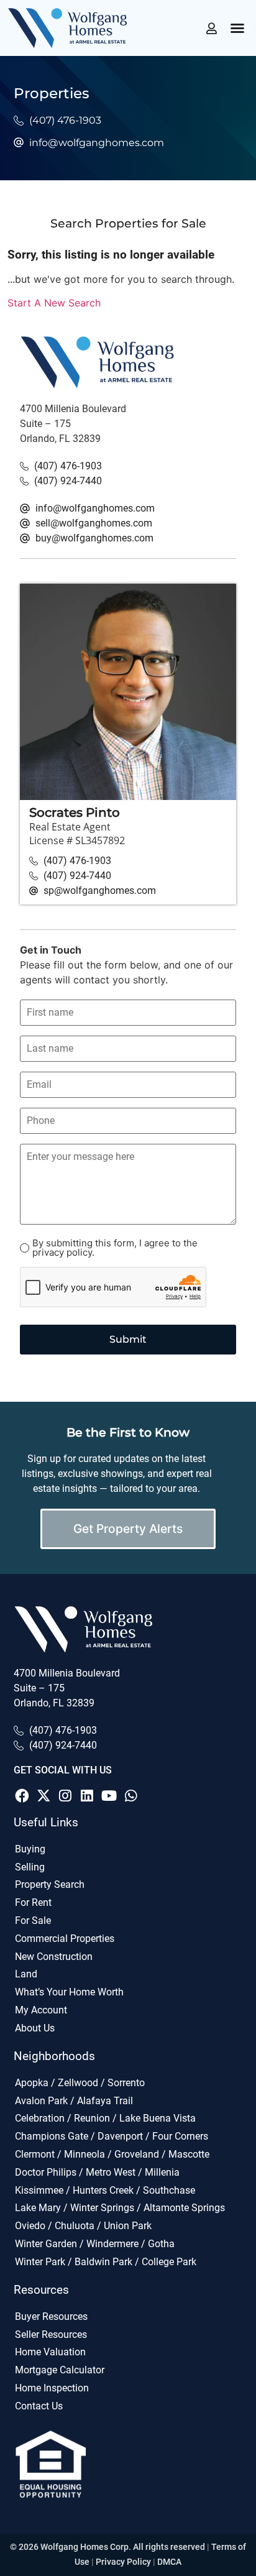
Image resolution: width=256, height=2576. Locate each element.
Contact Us (39, 2406)
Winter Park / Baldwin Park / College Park (106, 2262)
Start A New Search (54, 303)
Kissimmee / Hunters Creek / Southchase (105, 2190)
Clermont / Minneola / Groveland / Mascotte (112, 2154)
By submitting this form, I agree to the (115, 1248)
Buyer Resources (51, 2316)
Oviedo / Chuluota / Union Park (83, 2226)
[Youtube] (109, 1796)
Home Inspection (52, 2388)
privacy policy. (63, 1252)
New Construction (54, 1957)
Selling (30, 1867)
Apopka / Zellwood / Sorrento (80, 2083)
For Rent (33, 1902)
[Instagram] (65, 1796)
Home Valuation (50, 2352)
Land (26, 1974)
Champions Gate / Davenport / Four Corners (112, 2136)
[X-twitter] (43, 1796)
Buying (30, 1849)
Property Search (50, 1884)
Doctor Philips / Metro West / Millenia (97, 2172)
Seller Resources (51, 2334)
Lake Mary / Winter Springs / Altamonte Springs (120, 2208)
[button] (237, 28)
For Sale (33, 1920)
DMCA (169, 2562)
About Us (35, 2028)
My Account (41, 2010)
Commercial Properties (65, 1939)
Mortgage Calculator (60, 2370)
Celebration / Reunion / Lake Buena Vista (105, 2118)
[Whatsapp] (131, 1796)
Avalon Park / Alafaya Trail (74, 2101)
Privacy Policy (123, 2562)
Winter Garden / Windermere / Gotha (95, 2244)
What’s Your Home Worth (69, 1992)
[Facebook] (22, 1796)
